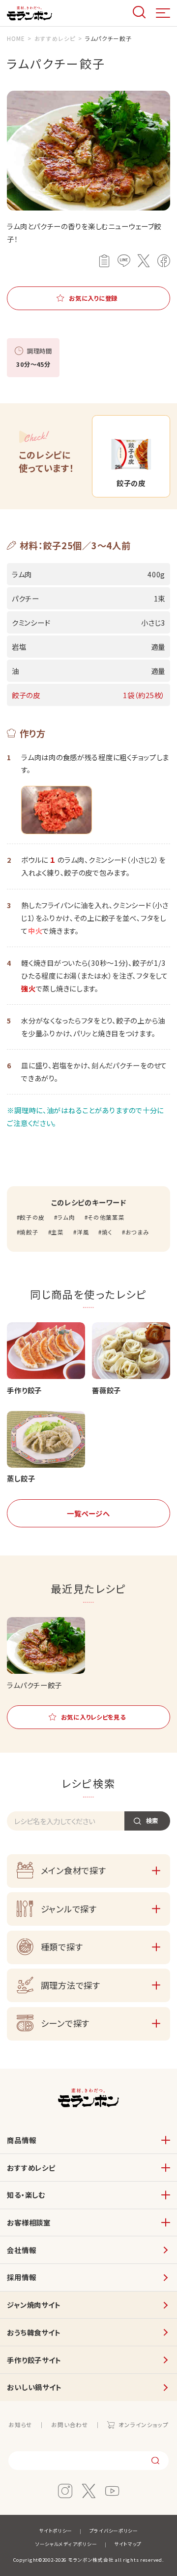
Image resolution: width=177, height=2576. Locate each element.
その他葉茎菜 (106, 1217)
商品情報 (21, 2140)
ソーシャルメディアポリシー (66, 2544)
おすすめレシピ (31, 2168)
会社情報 (21, 2250)
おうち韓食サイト (34, 2332)
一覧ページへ (88, 1513)
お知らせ (20, 2425)
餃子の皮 (32, 1217)
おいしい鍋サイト (34, 2387)
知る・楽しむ (26, 2195)
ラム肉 (66, 1217)
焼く (107, 1232)
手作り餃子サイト (34, 2360)
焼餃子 (29, 1232)
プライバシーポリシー (114, 2531)
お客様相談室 (29, 2222)
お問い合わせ (70, 2425)
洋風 (83, 1232)
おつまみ (137, 1232)
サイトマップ (128, 2544)
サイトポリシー (56, 2531)
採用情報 (21, 2277)
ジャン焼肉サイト (34, 2305)
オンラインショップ (143, 2425)
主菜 (57, 1232)
